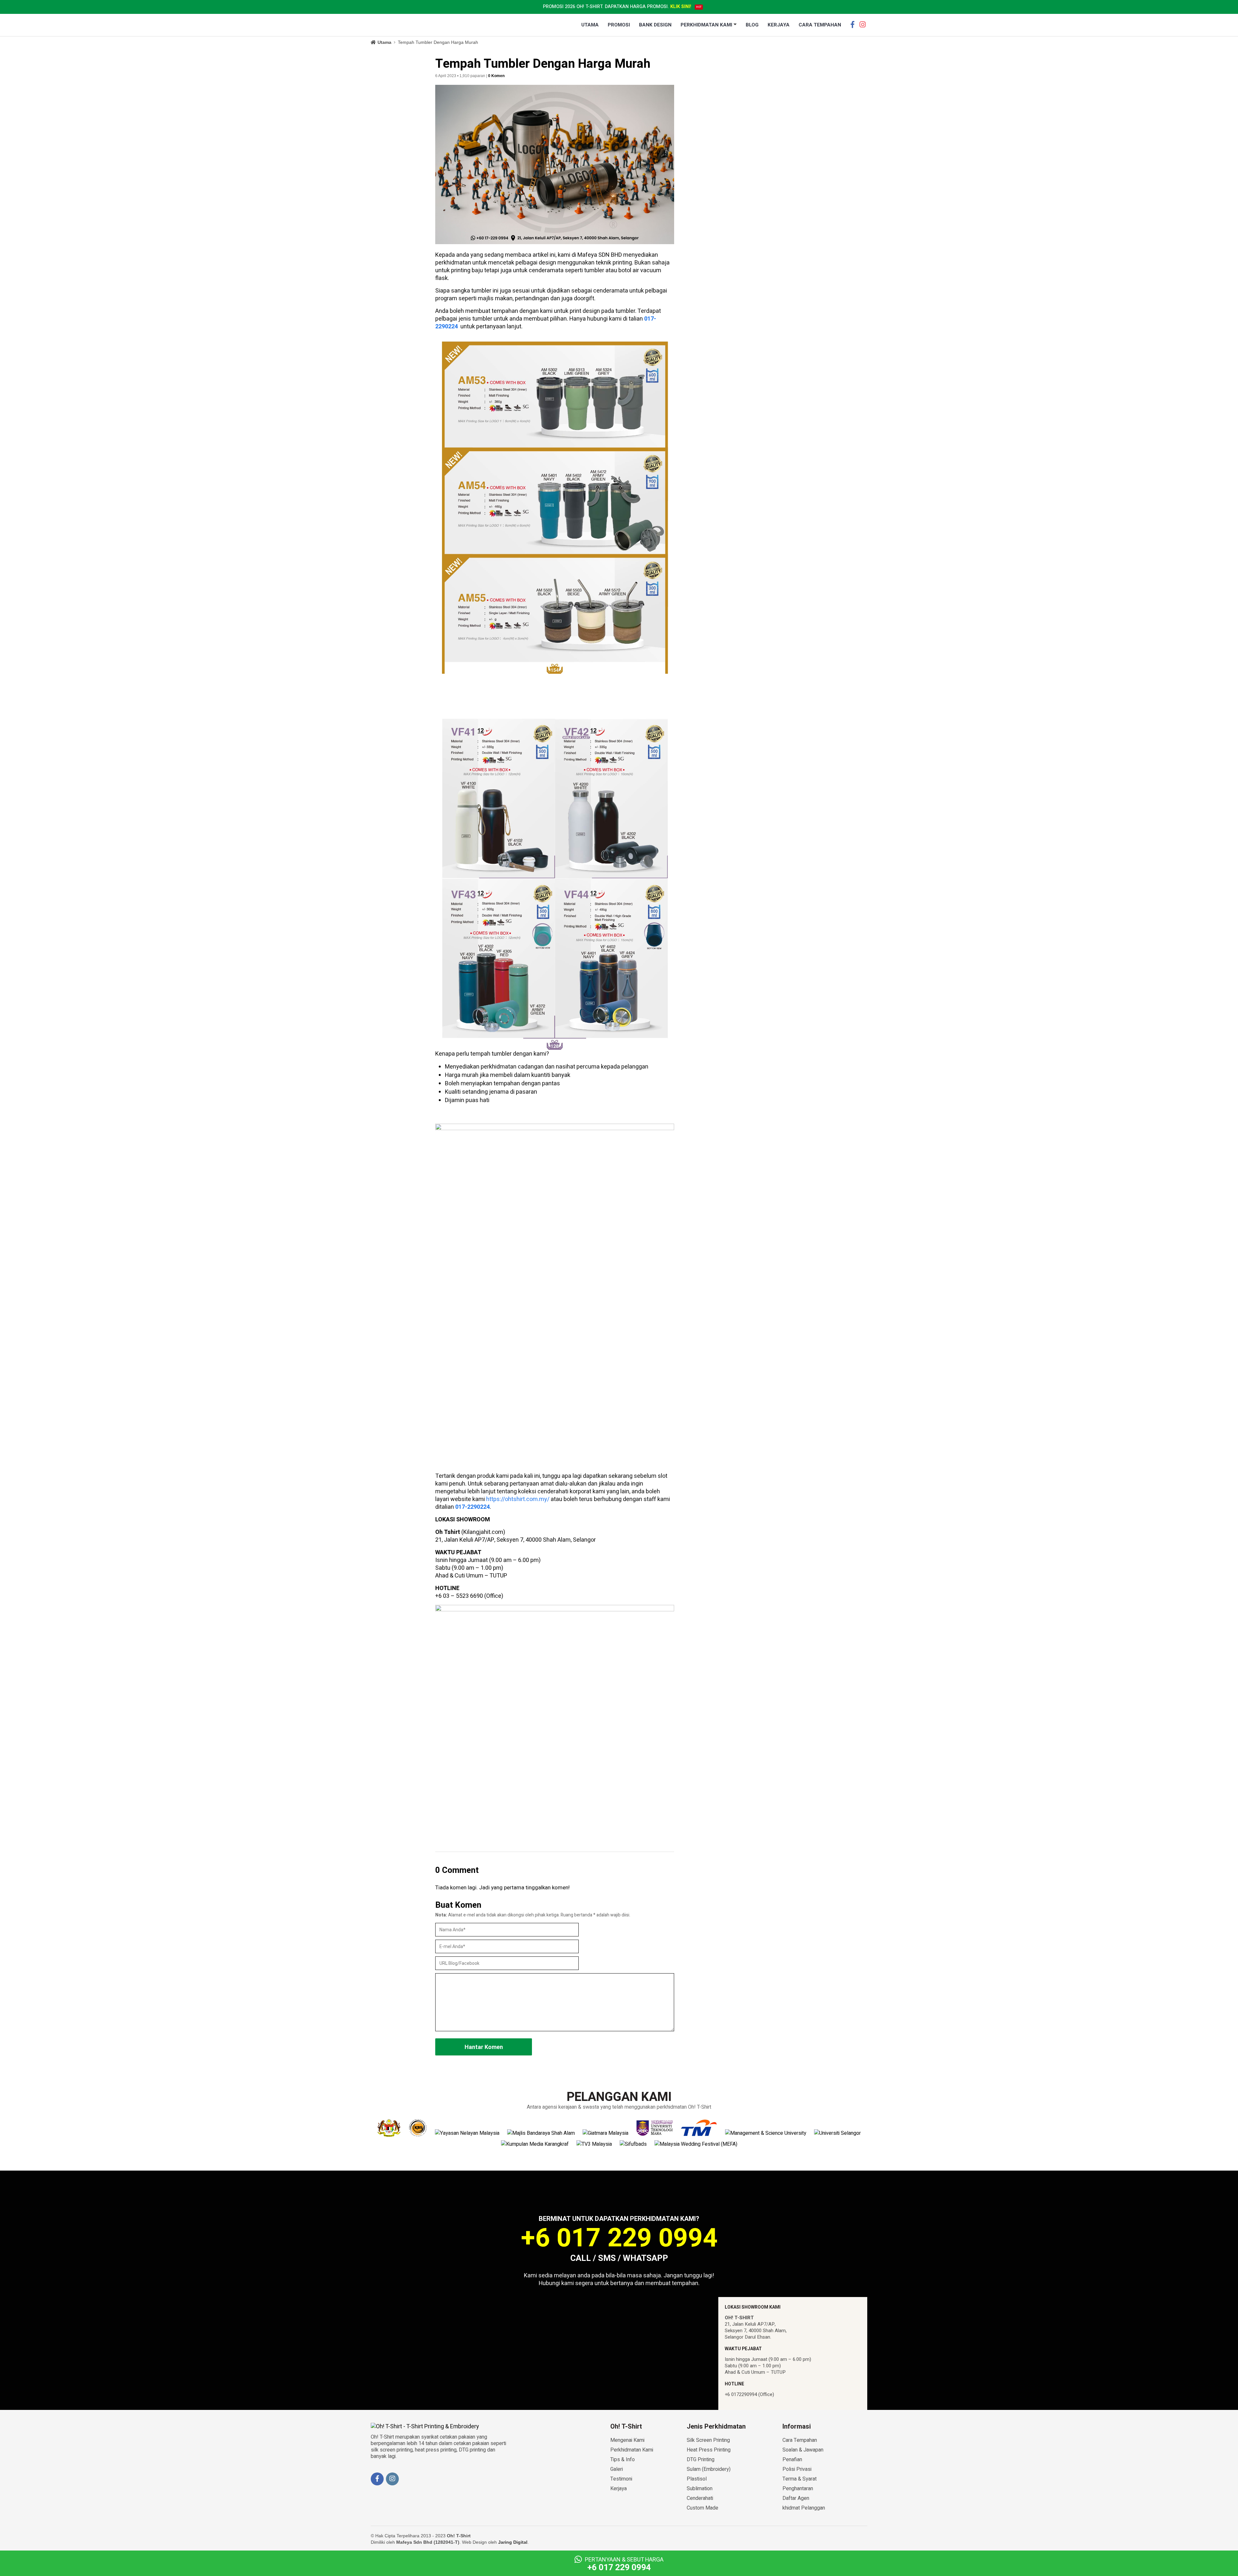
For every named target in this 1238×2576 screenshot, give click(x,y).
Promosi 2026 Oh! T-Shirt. (617, 7)
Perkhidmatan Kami (632, 2450)
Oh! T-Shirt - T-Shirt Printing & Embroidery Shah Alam (408, 25)
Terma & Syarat (800, 2479)
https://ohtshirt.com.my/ (518, 1499)
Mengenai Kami (627, 2440)
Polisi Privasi (797, 2469)
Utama (384, 42)
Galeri (617, 2469)
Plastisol (697, 2479)
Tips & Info (623, 2460)
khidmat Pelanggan (804, 2508)
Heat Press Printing (709, 2450)
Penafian (792, 2460)
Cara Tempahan (800, 2440)
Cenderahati (700, 2498)
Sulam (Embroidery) (709, 2469)
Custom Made (703, 2508)
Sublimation (700, 2489)
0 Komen (496, 76)
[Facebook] (852, 23)
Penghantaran (798, 2489)
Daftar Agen (796, 2498)
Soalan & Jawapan (803, 2450)
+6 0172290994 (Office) (749, 2394)
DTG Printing (701, 2460)
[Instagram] (862, 23)
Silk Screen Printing (708, 2440)
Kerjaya (619, 2489)
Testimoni (621, 2479)
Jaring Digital (513, 2542)
